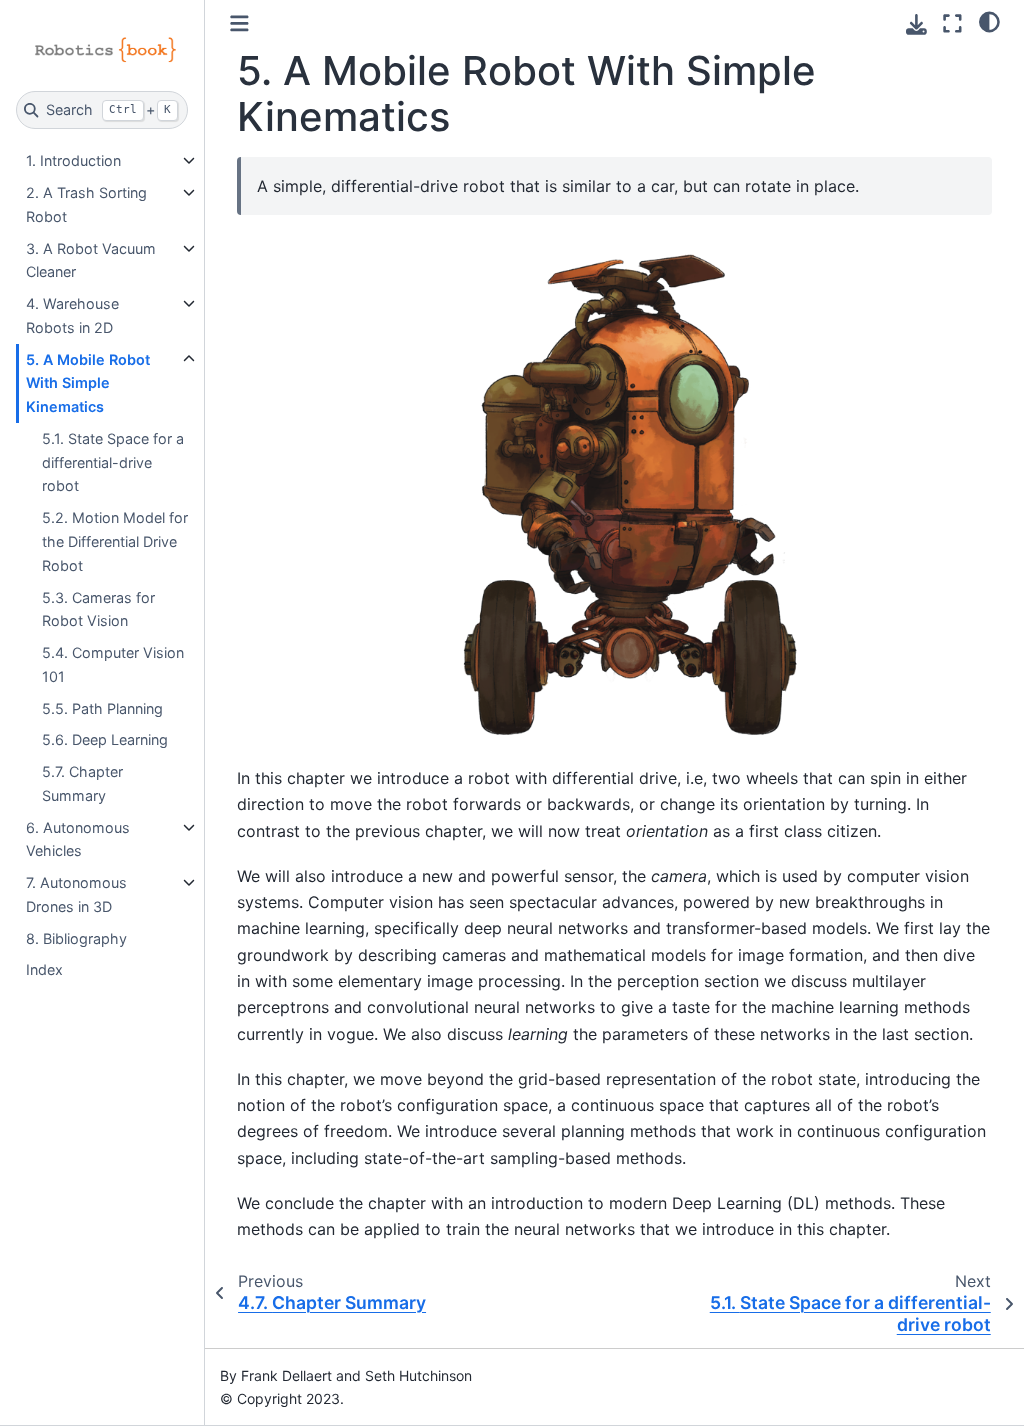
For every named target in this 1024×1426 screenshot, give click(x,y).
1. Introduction (73, 160)
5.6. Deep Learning (105, 739)
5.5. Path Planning (102, 708)
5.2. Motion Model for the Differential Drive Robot (115, 541)
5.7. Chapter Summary (82, 783)
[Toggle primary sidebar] (239, 23)
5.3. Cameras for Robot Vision (98, 609)
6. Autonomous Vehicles (78, 839)
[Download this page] (916, 24)
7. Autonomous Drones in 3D (76, 894)
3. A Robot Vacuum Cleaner (91, 260)
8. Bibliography (76, 938)
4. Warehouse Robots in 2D (72, 315)
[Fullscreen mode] (952, 23)
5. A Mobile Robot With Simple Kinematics (88, 383)
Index (44, 969)
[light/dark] (989, 21)
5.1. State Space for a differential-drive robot (113, 462)
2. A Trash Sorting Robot (86, 204)
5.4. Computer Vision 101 (113, 664)
